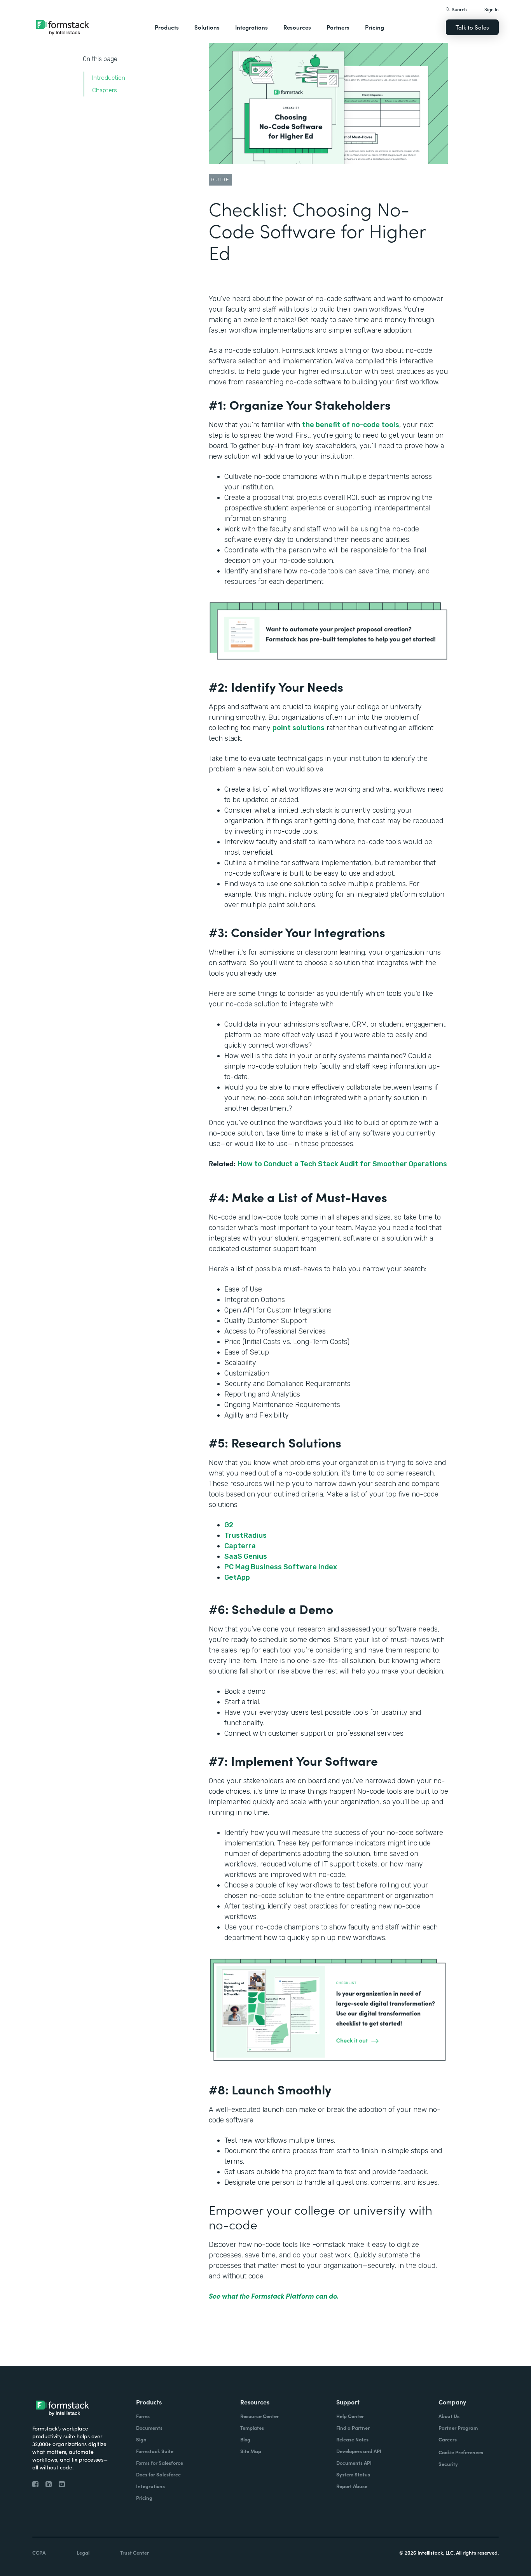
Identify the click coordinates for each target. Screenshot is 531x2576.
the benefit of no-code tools (351, 425)
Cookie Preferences (461, 2452)
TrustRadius (245, 1535)
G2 (229, 1525)
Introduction (109, 78)
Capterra (241, 1546)
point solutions (299, 728)
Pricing (375, 27)
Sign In (492, 9)
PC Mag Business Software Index (281, 1567)
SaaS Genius (246, 1556)
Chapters (105, 90)
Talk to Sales (472, 27)
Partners (338, 27)
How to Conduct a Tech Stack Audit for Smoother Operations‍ (342, 1164)
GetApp (237, 1577)
